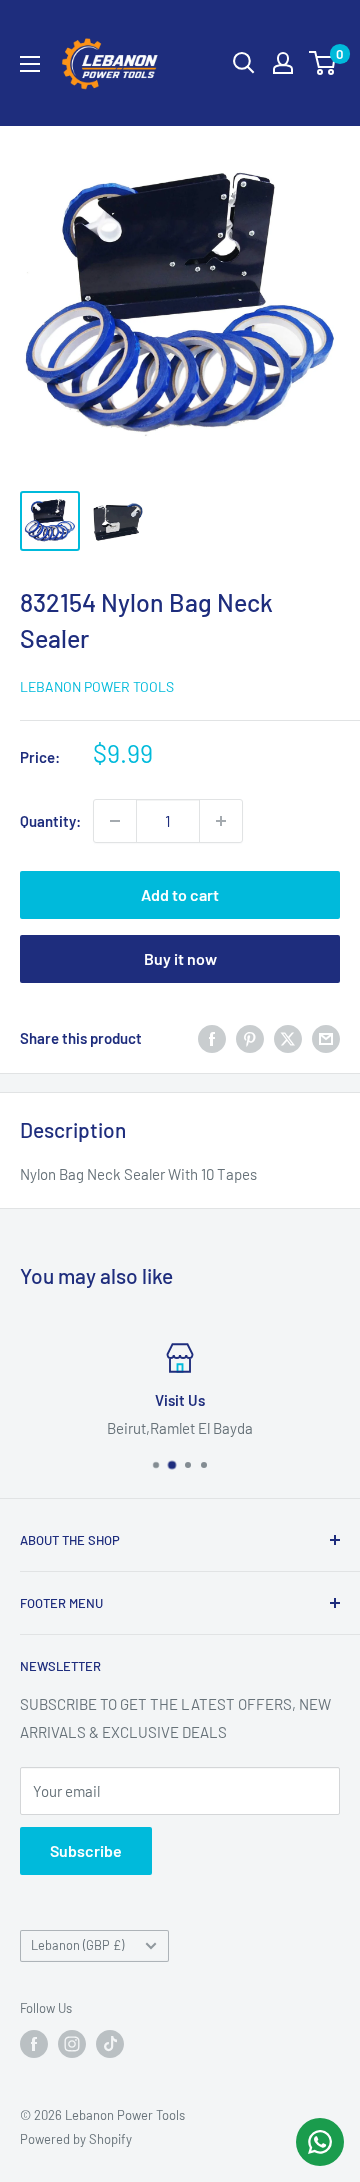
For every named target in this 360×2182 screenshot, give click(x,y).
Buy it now (180, 958)
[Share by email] (326, 1038)
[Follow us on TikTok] (110, 2044)
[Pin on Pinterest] (250, 1038)
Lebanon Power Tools (97, 686)
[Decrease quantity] (115, 821)
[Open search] (244, 63)
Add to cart (180, 894)
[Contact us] (320, 2142)
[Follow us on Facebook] (34, 2044)
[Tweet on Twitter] (288, 1038)
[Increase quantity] (221, 821)
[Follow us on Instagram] (72, 2044)
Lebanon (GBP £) (77, 1945)
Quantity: (50, 821)
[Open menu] (30, 64)
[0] (323, 63)
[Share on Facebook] (212, 1038)
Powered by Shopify (76, 2139)
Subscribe (86, 1850)
